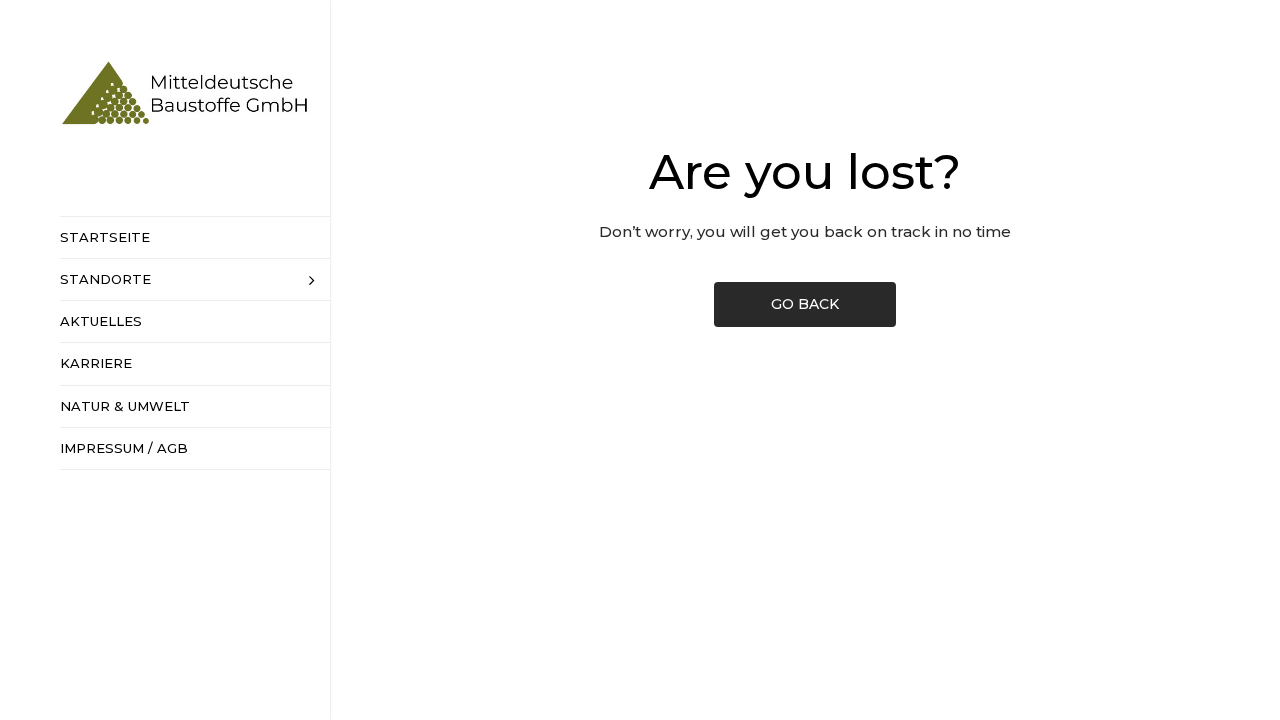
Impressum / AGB (124, 448)
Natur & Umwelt (125, 406)
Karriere (96, 363)
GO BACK (805, 304)
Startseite (105, 237)
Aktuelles (101, 321)
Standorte (105, 279)
